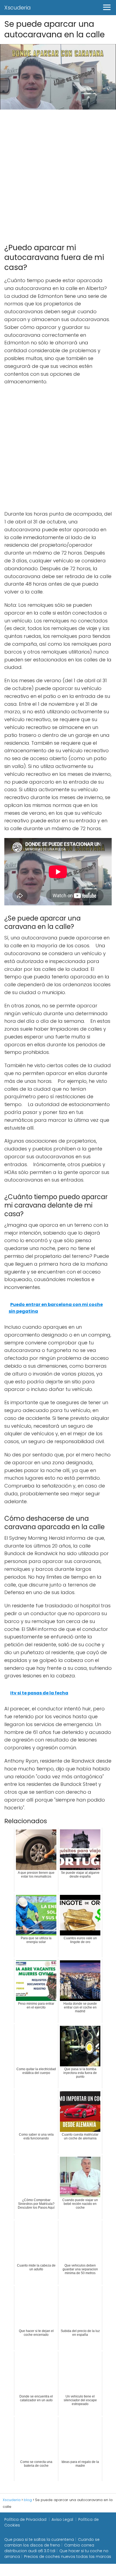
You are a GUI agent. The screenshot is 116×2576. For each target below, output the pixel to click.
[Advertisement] (58, 174)
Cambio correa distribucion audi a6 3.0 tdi (49, 2548)
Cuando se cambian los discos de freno (52, 2542)
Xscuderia (18, 8)
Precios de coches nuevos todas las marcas (68, 2557)
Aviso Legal (62, 2519)
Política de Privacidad (25, 2519)
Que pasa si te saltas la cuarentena (39, 2539)
